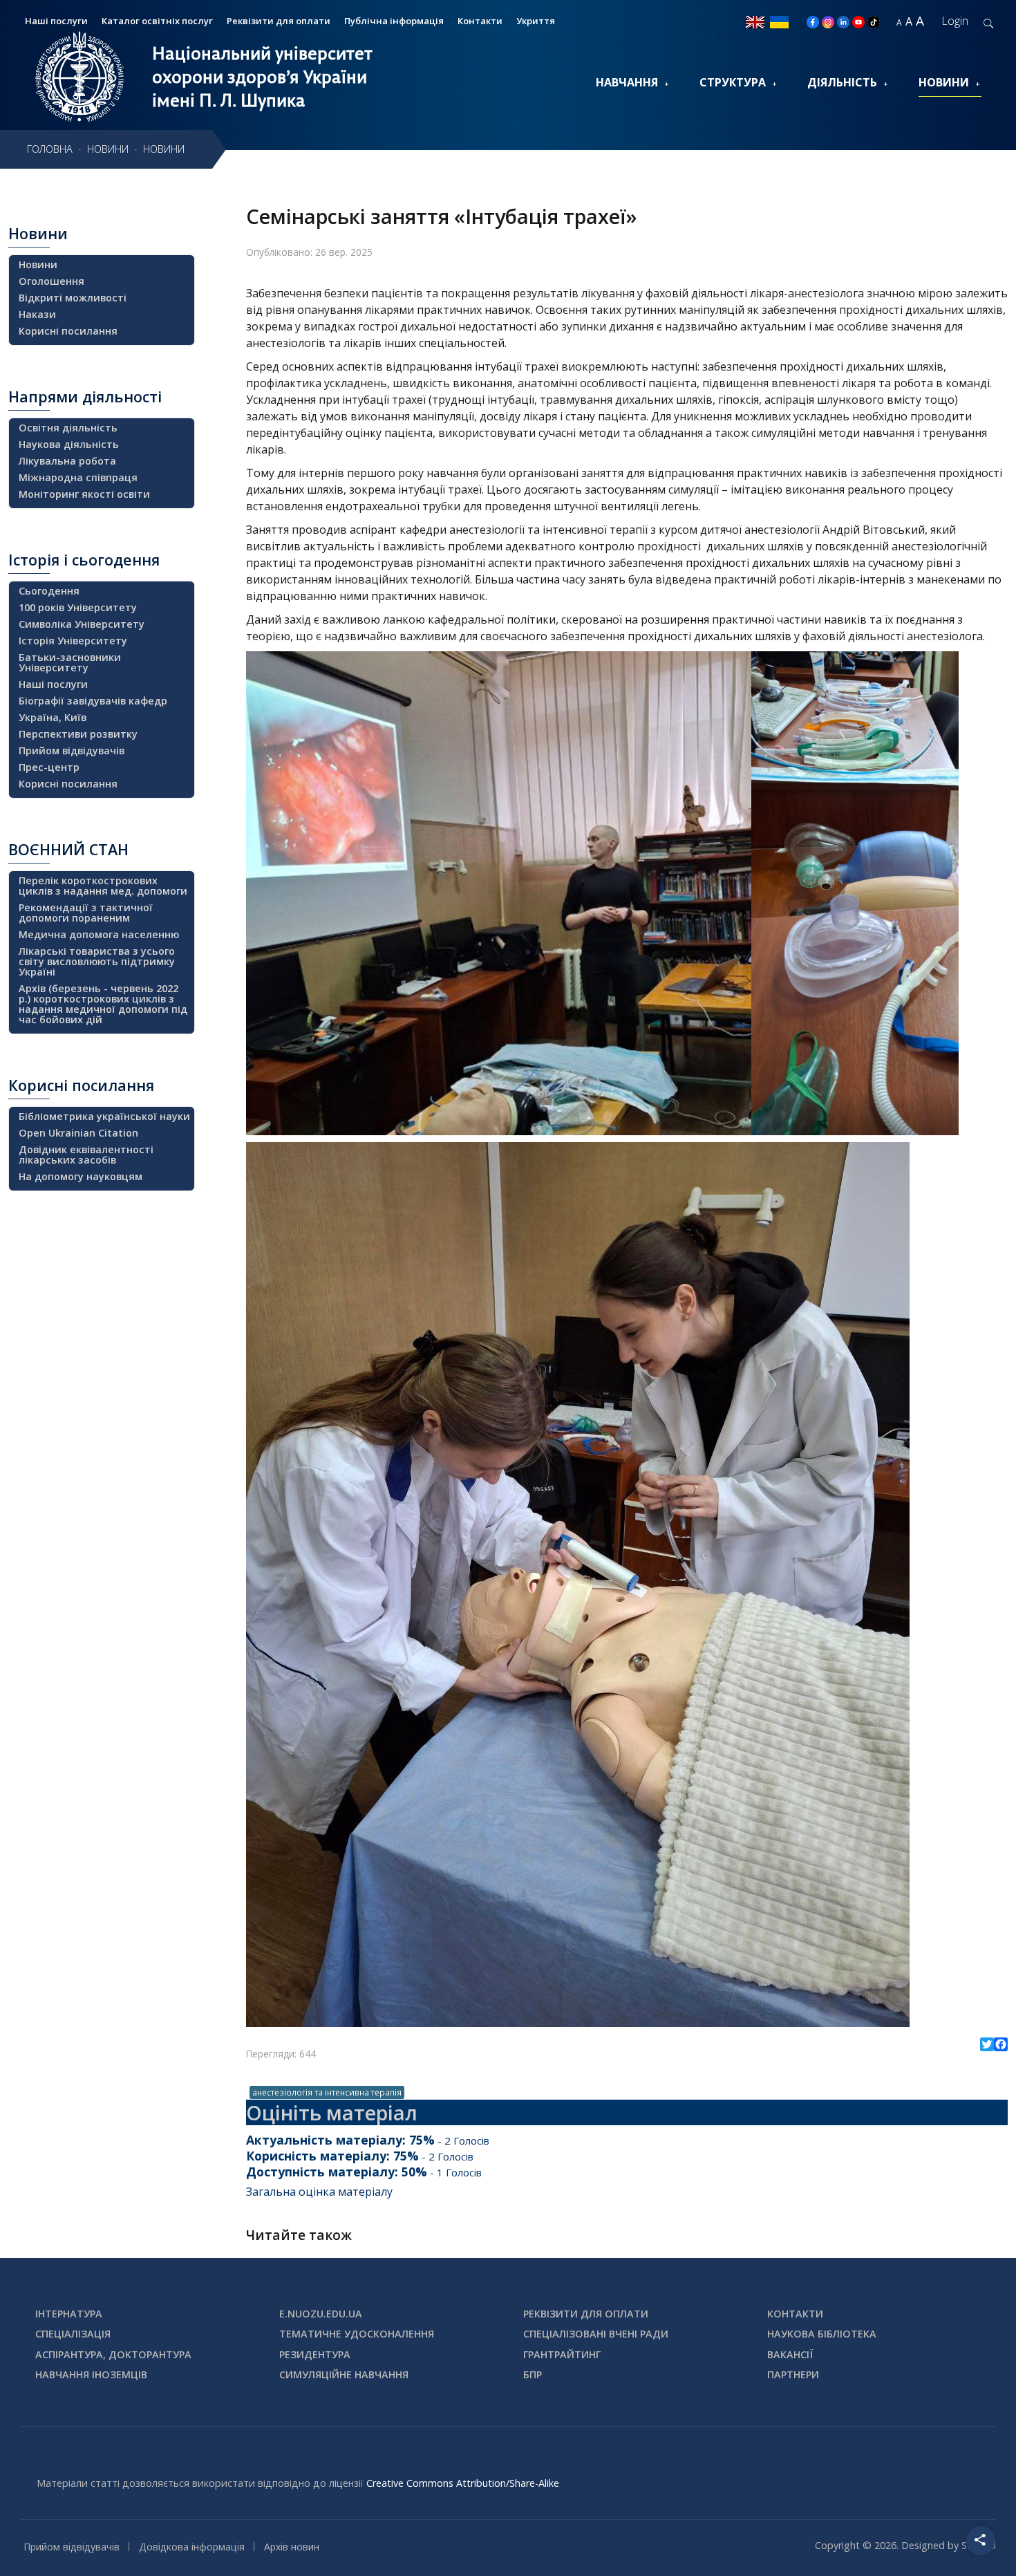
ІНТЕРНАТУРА (69, 2314)
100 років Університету (78, 607)
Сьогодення (49, 591)
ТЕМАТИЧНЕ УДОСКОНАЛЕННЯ (357, 2334)
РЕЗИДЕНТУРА (315, 2354)
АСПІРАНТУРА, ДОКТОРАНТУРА (113, 2354)
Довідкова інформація (192, 2547)
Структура (733, 82)
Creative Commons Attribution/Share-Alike (463, 2483)
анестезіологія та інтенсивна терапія (327, 2092)
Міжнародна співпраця (78, 477)
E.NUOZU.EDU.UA (321, 2314)
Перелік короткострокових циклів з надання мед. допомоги (103, 886)
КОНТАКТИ (795, 2314)
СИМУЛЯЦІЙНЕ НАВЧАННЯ (344, 2374)
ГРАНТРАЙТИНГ (562, 2354)
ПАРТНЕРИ (793, 2374)
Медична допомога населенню (99, 934)
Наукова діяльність (69, 444)
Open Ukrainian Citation (78, 1133)
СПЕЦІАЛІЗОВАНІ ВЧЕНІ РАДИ (596, 2334)
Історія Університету (73, 641)
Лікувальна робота (67, 461)
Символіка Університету (82, 624)
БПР (533, 2374)
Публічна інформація (394, 21)
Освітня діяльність (68, 428)
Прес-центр (49, 767)
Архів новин (292, 2547)
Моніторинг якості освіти (84, 494)
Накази (37, 314)
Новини (944, 82)
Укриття (536, 21)
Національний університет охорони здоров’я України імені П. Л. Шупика (262, 77)
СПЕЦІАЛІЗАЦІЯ (73, 2334)
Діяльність (842, 82)
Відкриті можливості (73, 298)
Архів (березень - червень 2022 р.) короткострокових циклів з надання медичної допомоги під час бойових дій (103, 1004)
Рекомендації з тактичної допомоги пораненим (86, 913)
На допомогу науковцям (81, 1176)
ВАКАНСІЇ (790, 2354)
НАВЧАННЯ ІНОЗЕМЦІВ (91, 2374)
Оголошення (51, 281)
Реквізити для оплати (279, 21)
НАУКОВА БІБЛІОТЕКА (822, 2334)
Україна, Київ (53, 717)
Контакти (480, 21)
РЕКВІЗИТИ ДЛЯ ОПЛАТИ (586, 2314)
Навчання (627, 82)
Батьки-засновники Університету (70, 662)
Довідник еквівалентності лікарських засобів (86, 1155)
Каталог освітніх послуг (157, 21)
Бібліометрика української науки (104, 1116)
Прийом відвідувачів (72, 750)
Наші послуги (53, 684)
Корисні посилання (68, 331)
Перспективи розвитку (78, 734)
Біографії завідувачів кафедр (93, 701)
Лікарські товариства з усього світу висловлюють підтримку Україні (97, 961)
